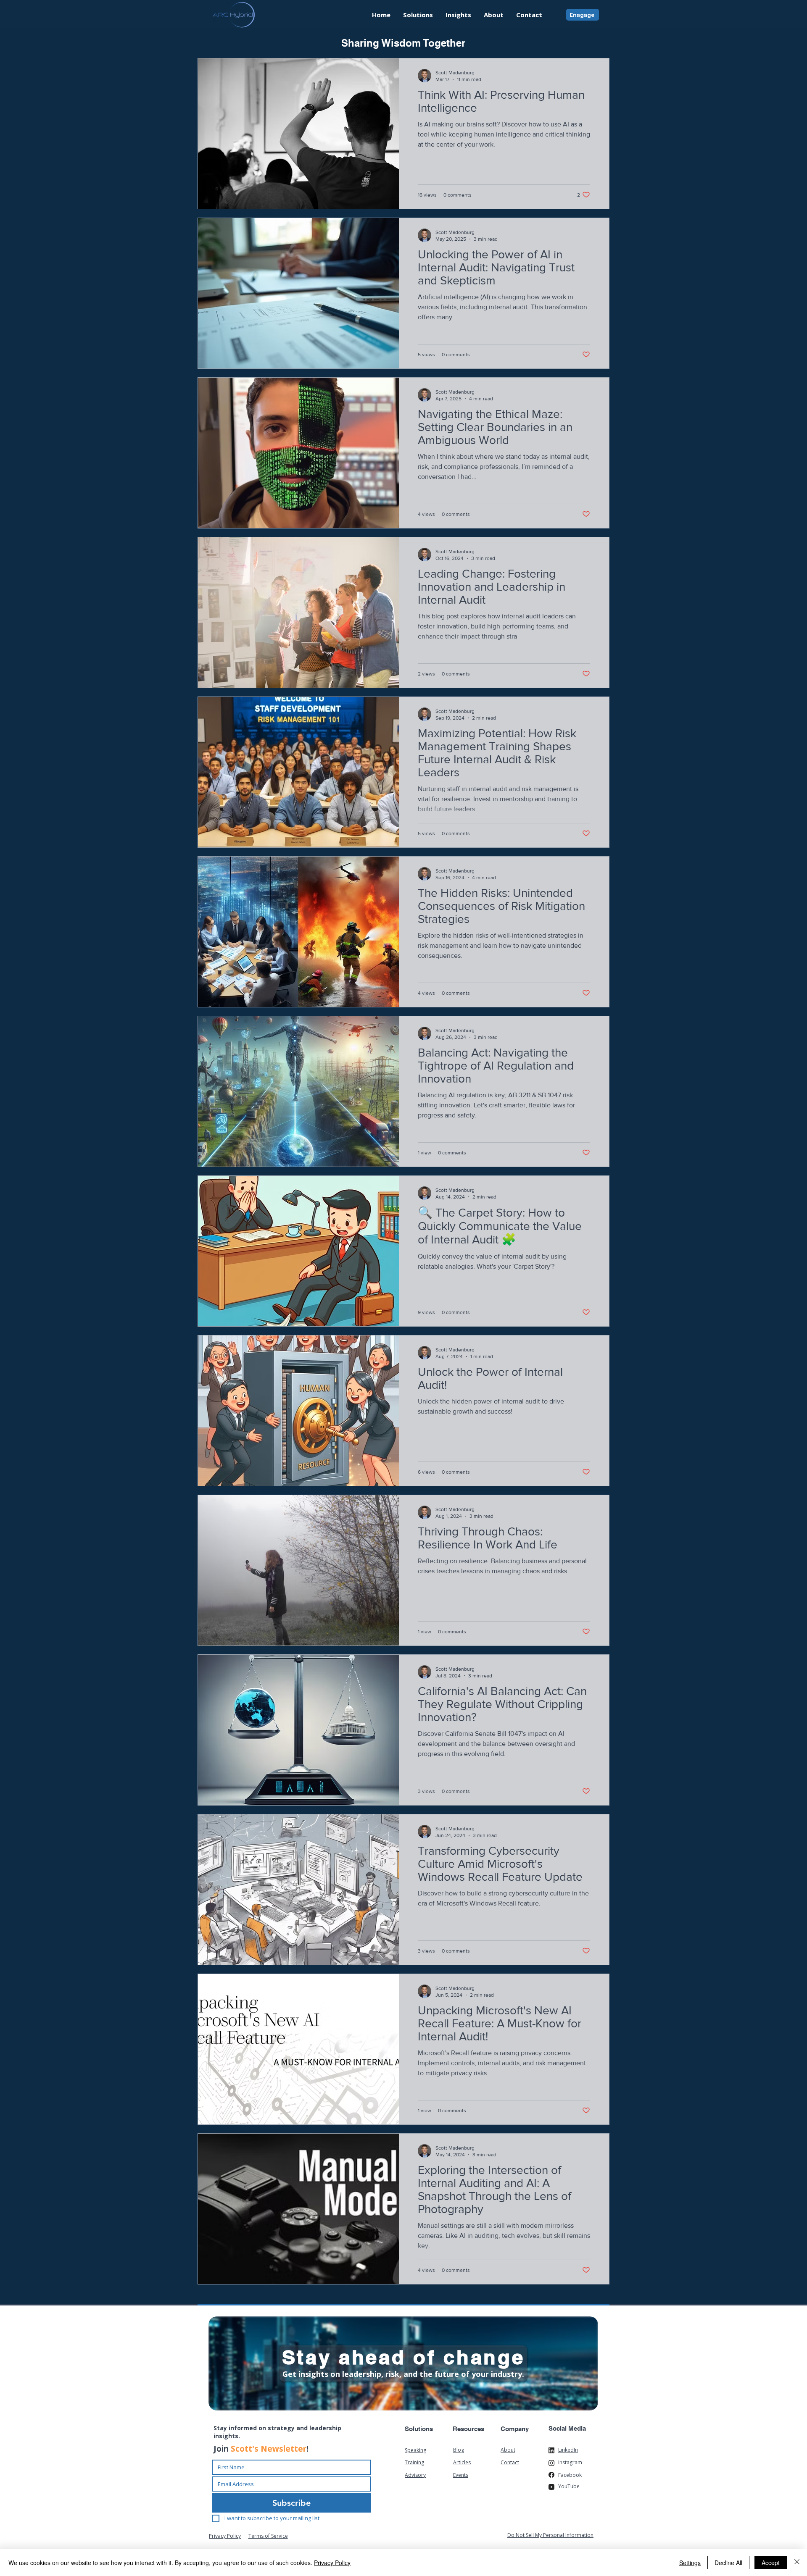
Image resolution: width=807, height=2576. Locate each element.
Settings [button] (690, 2563)
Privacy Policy (332, 2563)
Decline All (728, 2563)
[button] (458, 15)
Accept (771, 2563)
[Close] (797, 2563)
